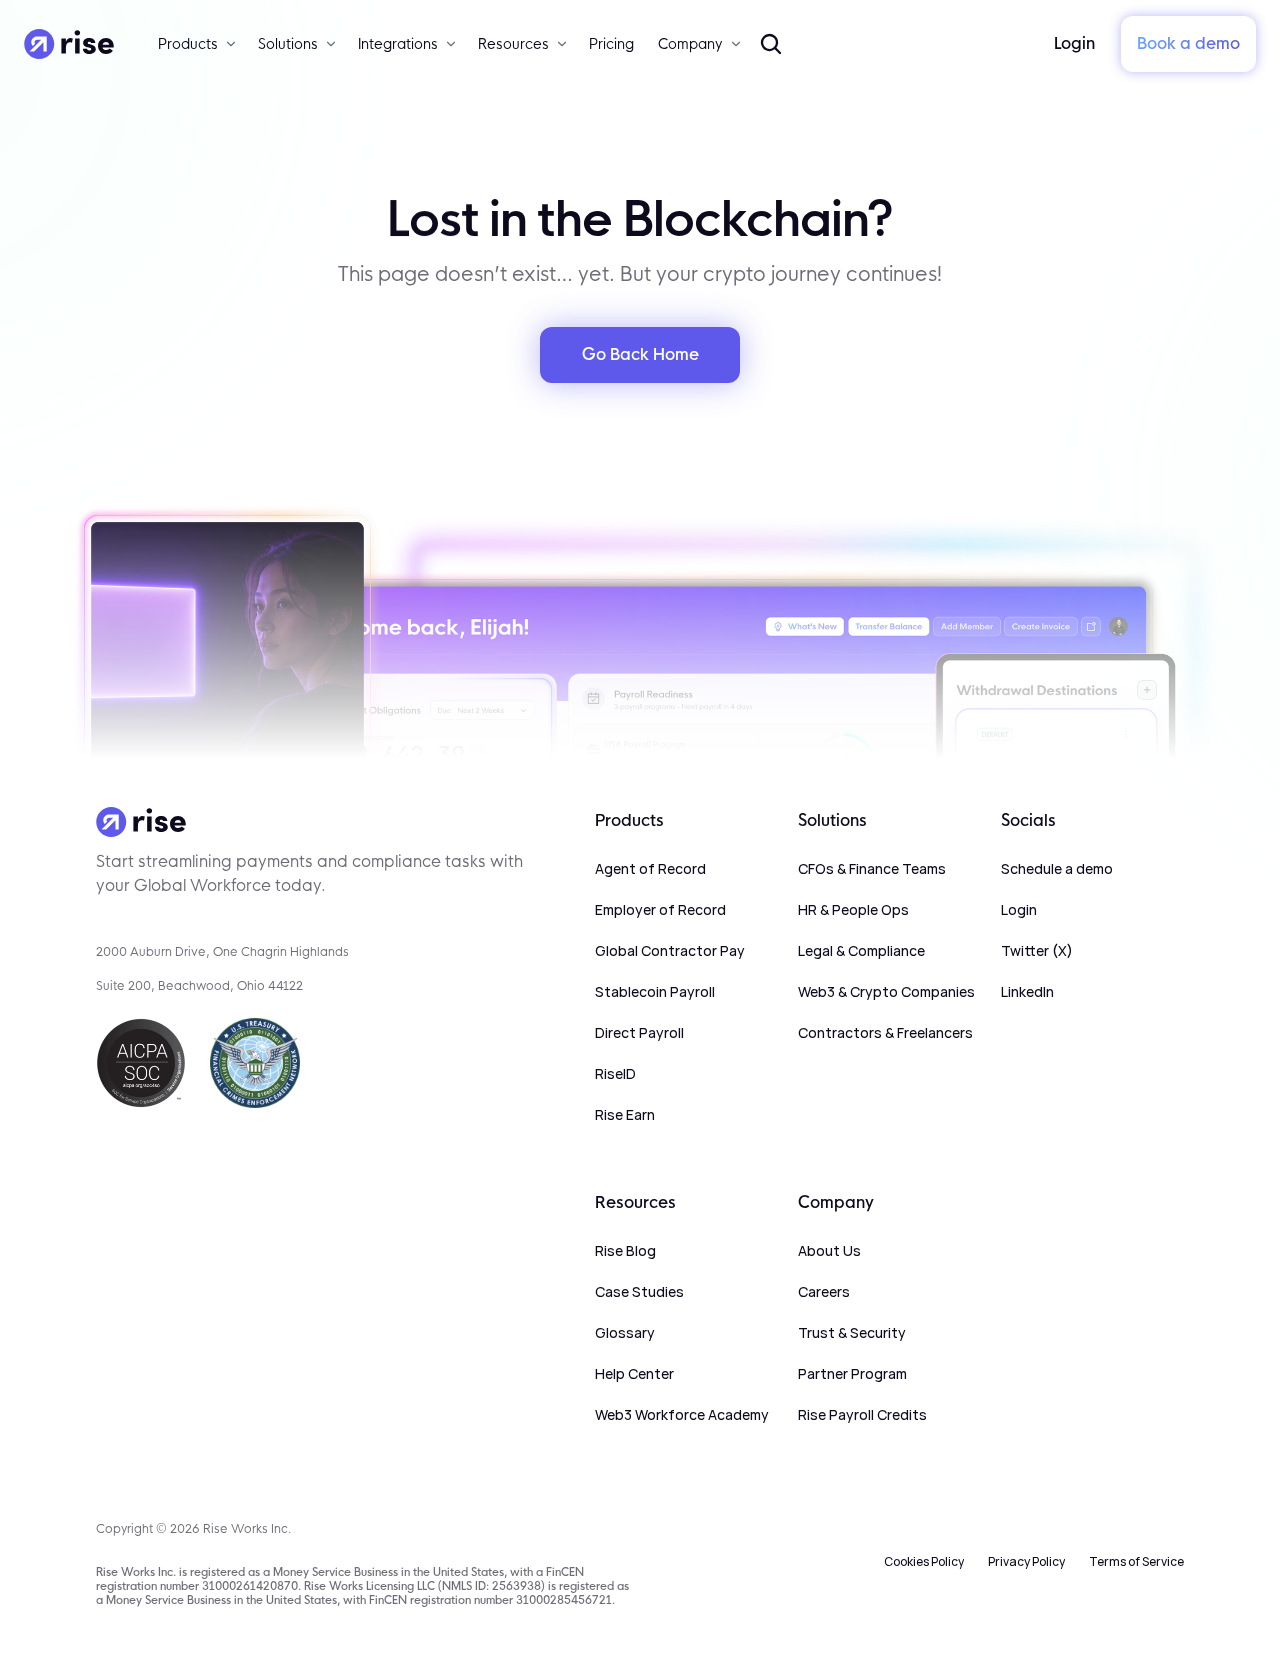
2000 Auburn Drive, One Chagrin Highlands (222, 951)
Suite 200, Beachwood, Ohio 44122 (199, 985)
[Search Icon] (771, 44)
